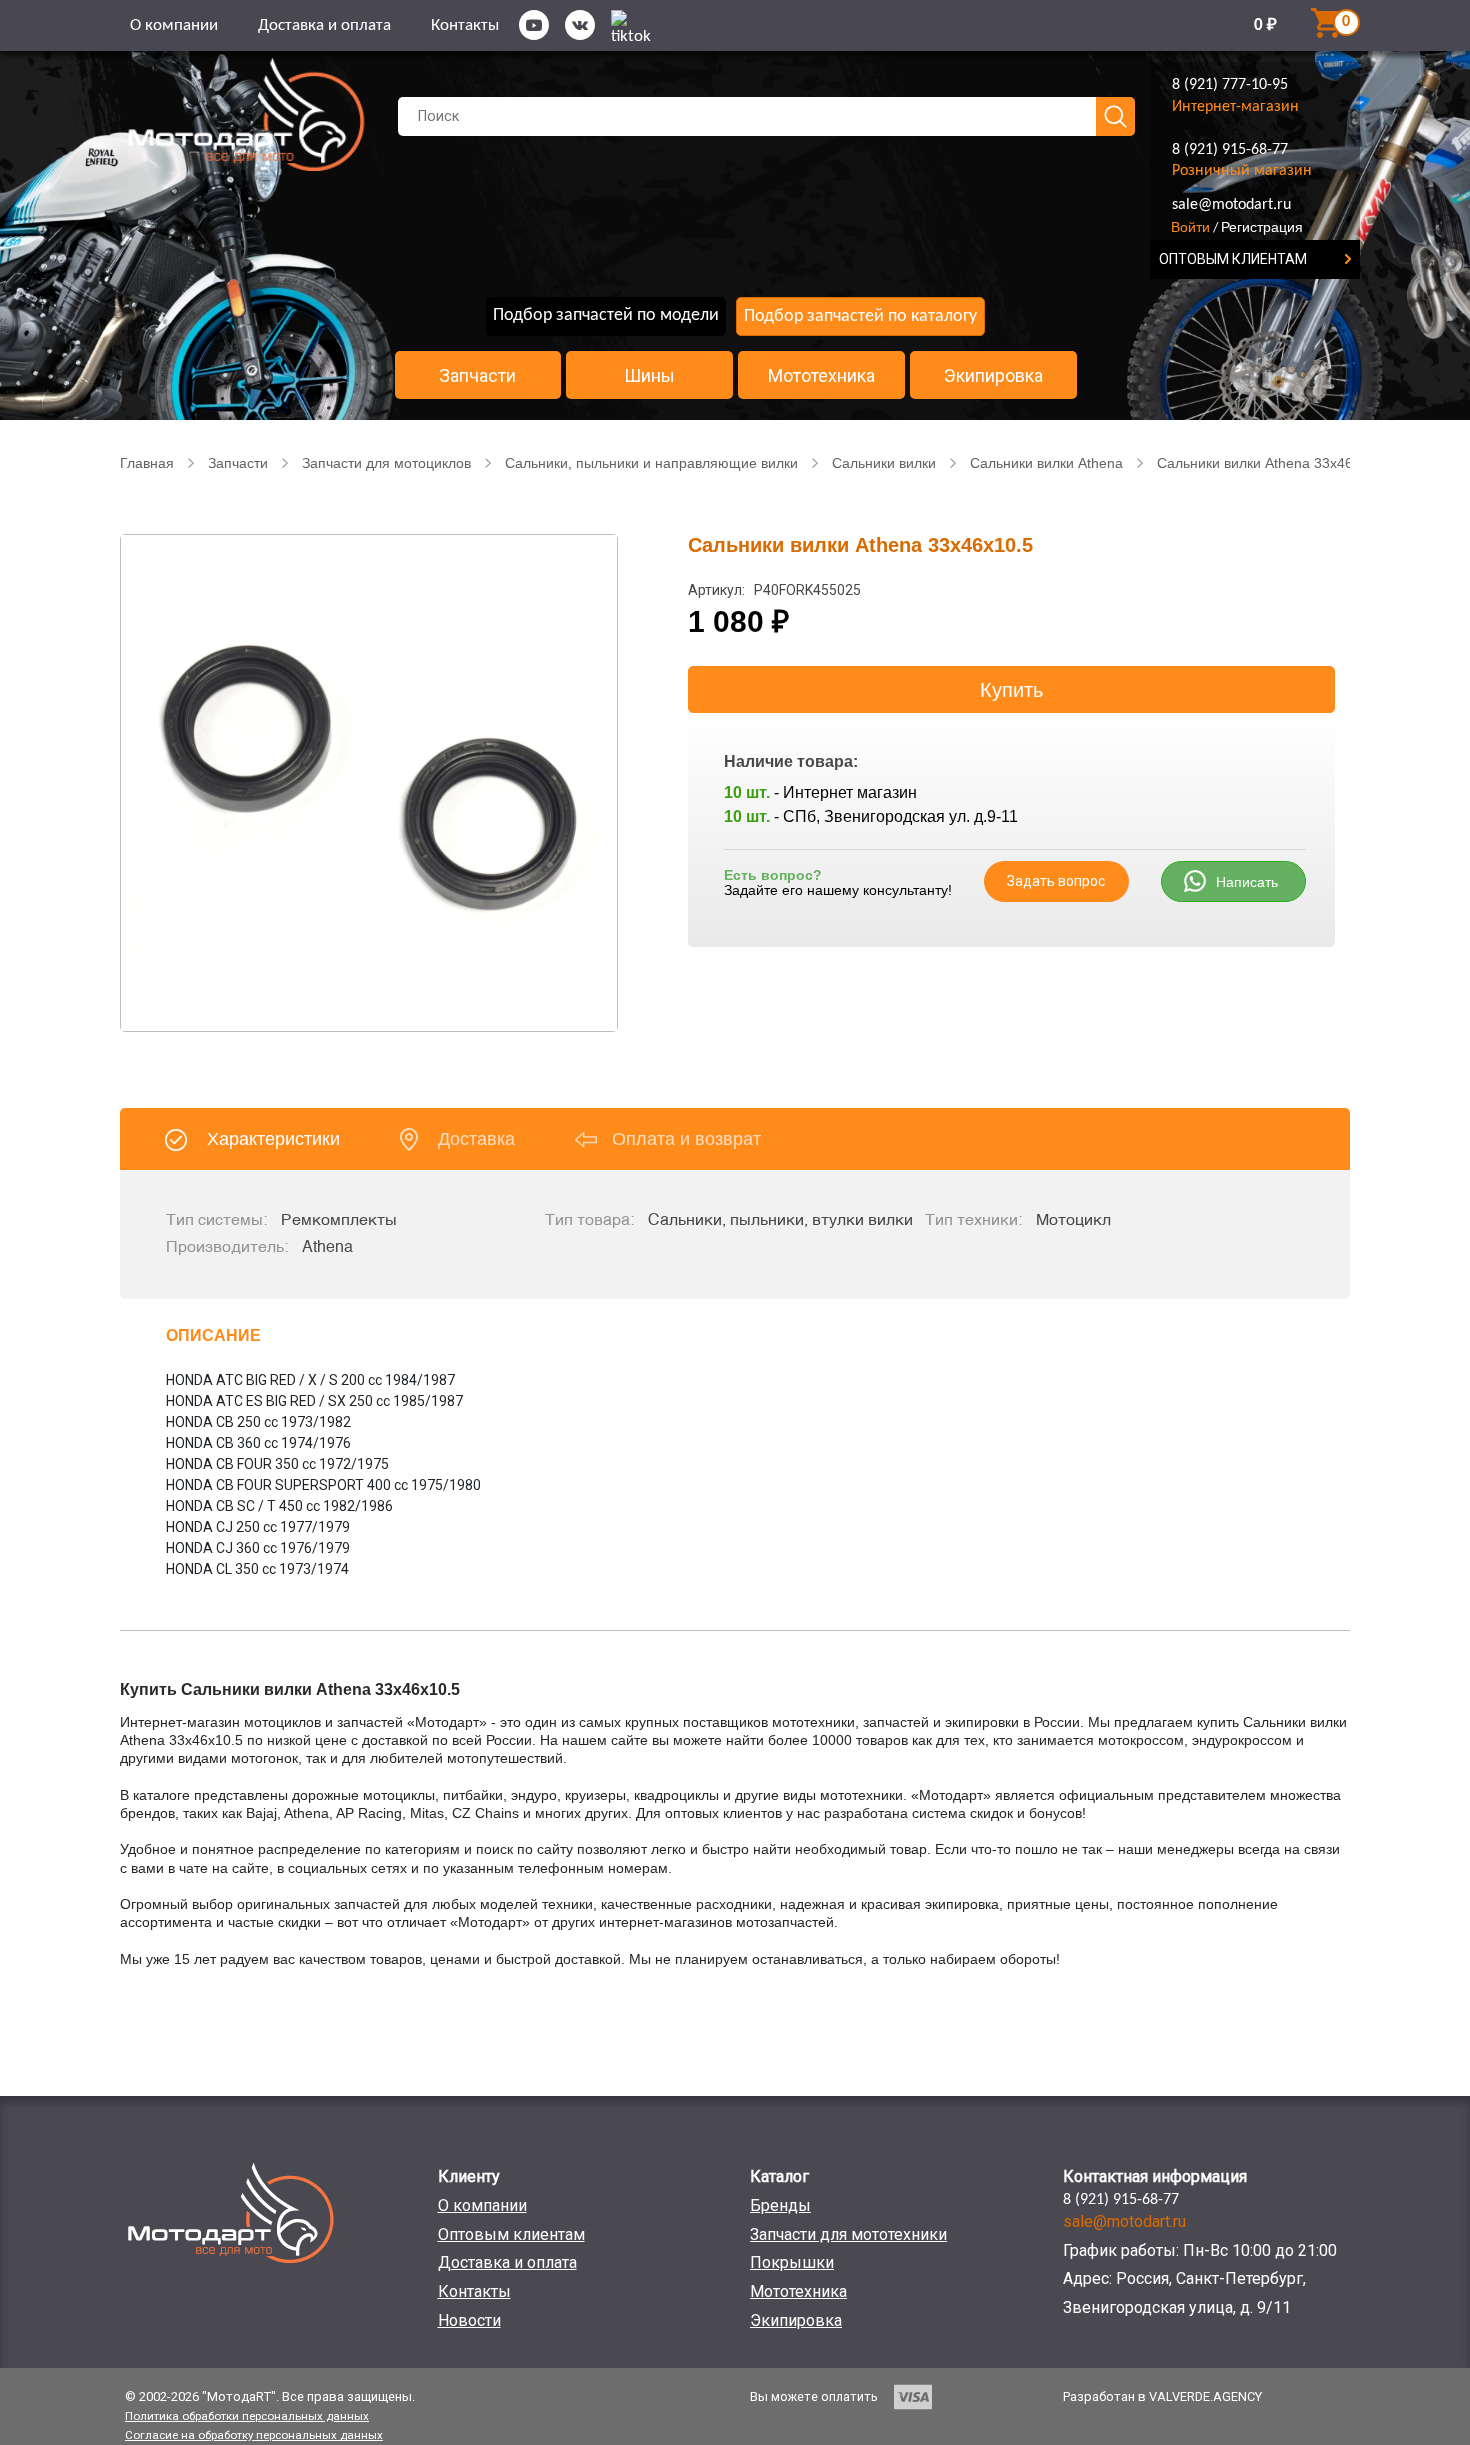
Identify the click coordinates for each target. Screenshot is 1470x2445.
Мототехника (821, 376)
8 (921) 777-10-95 (1230, 85)
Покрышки (792, 2262)
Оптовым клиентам (511, 2234)
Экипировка (993, 376)
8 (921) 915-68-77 (1230, 150)
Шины (649, 376)
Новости (469, 2320)
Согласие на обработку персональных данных (254, 2435)
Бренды (780, 2205)
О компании (174, 25)
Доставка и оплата (324, 25)
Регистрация (1262, 227)
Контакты (465, 25)
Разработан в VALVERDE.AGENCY (1162, 2396)
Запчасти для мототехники (848, 2234)
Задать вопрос (1056, 881)
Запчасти (477, 376)
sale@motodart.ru (1231, 205)
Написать (1247, 882)
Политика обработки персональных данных (247, 2416)
